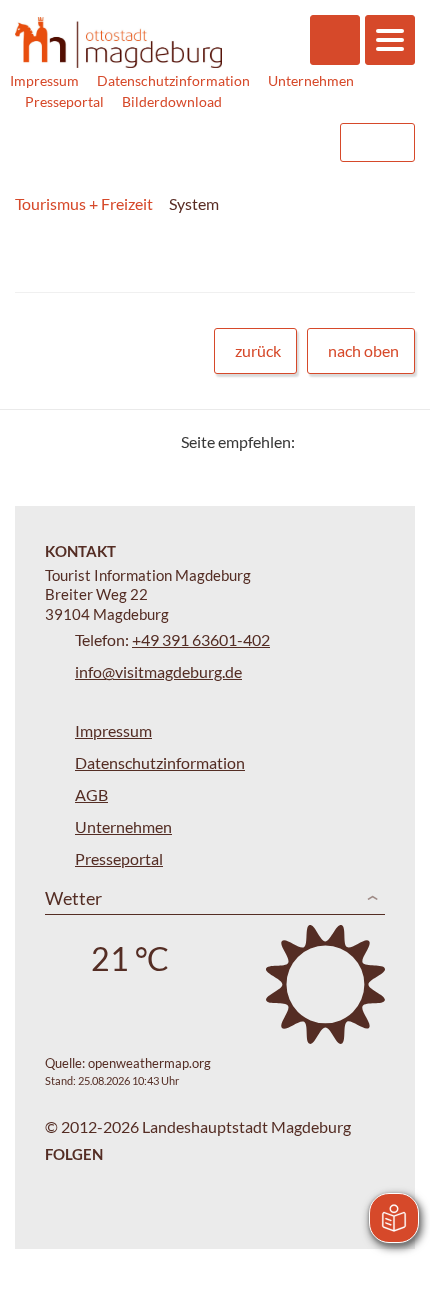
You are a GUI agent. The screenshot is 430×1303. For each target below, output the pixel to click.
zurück (258, 350)
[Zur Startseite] (118, 43)
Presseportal (64, 101)
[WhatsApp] (392, 441)
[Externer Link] (197, 142)
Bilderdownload (172, 101)
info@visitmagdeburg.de (158, 671)
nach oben (363, 350)
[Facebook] (342, 441)
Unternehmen (311, 80)
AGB (91, 794)
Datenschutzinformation (173, 80)
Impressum (44, 80)
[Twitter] (317, 441)
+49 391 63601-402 (201, 639)
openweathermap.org (149, 1063)
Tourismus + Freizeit (84, 203)
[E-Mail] (367, 441)
